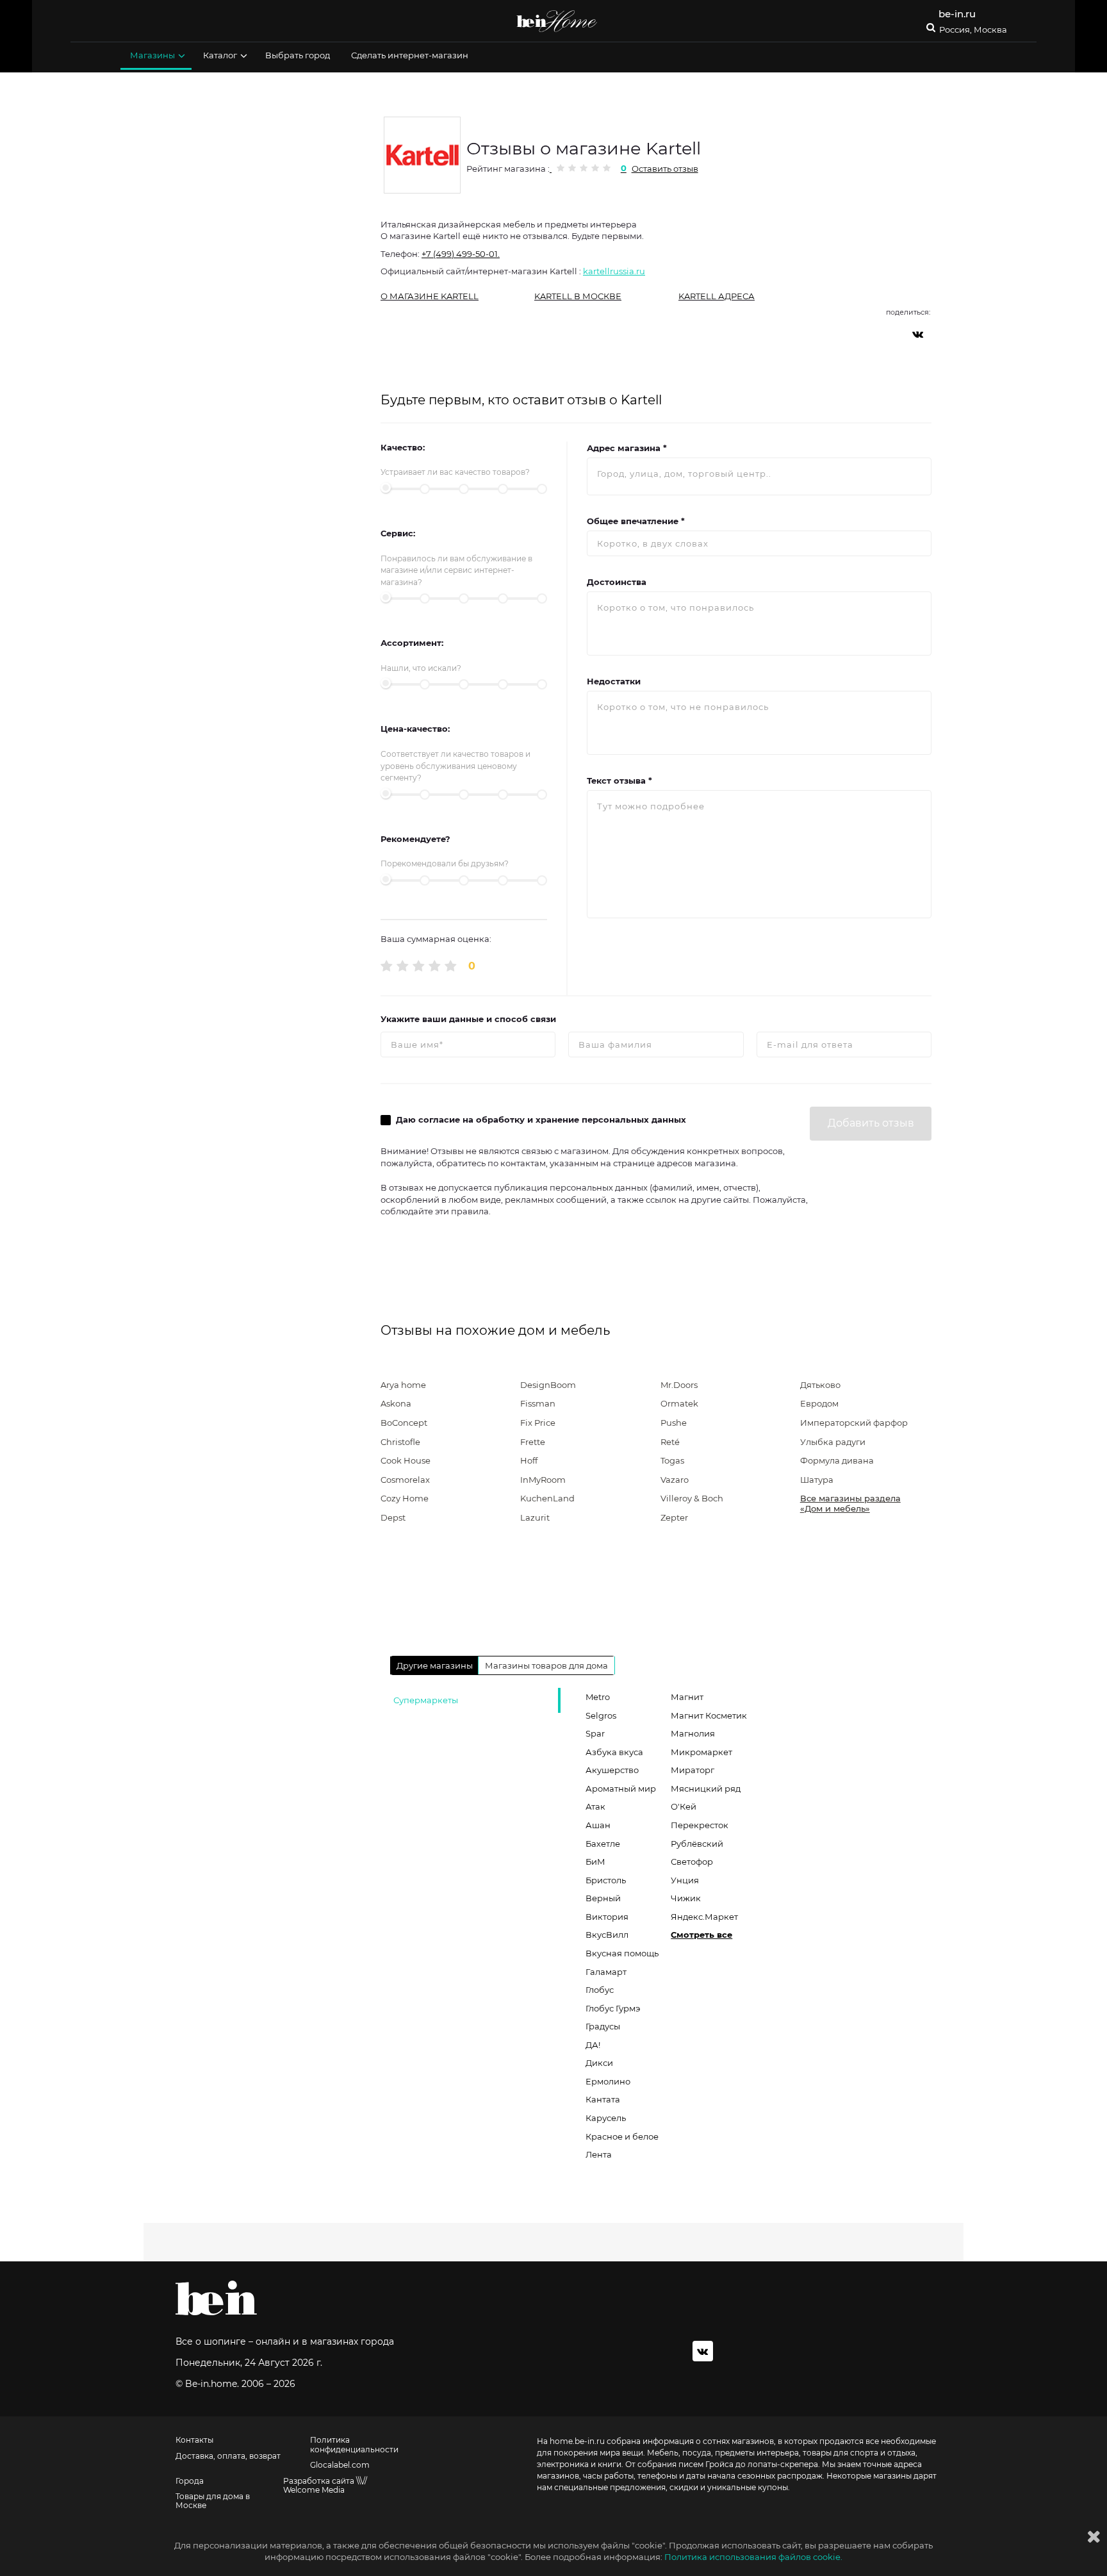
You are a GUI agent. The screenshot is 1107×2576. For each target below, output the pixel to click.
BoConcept (404, 1423)
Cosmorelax (405, 1480)
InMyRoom (543, 1480)
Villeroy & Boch (692, 1498)
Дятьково (820, 1385)
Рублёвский (697, 1844)
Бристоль (606, 1880)
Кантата (603, 2099)
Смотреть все (701, 1935)
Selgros (601, 1715)
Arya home (403, 1385)
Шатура (817, 1480)
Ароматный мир (621, 1788)
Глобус (600, 1990)
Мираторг (693, 1770)
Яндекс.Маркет (704, 1917)
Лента (599, 2154)
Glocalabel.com (340, 2465)
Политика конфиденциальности (354, 2445)
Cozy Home (405, 1498)
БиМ (595, 1862)
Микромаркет (701, 1752)
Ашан (598, 1825)
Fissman (538, 1403)
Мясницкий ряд (706, 1788)
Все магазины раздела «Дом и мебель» (850, 1503)
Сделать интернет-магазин (410, 55)
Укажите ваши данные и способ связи (468, 1019)
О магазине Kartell (430, 296)
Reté (670, 1442)
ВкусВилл (607, 1935)
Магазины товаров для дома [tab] (546, 1665)
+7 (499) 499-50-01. (461, 254)
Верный (603, 1898)
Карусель (606, 2118)
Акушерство (612, 1770)
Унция (685, 1880)
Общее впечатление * (636, 521)
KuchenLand (547, 1498)
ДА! (593, 2045)
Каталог (220, 55)
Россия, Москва (973, 30)
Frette (533, 1442)
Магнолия (693, 1733)
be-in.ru (957, 14)
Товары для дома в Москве (213, 2501)
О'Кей (684, 1806)
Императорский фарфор (854, 1423)
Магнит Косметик (709, 1715)
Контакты (194, 2440)
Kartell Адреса (717, 296)
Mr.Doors (679, 1385)
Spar (595, 1733)
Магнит (687, 1697)
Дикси (599, 2063)
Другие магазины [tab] (435, 1665)
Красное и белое (622, 2136)
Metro (598, 1697)
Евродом (819, 1403)
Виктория (607, 1917)
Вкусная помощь (622, 1953)
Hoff (529, 1460)
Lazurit (535, 1517)
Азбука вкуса (614, 1752)
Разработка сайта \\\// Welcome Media (325, 2486)
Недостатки (614, 681)
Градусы (603, 2026)
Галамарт (606, 1972)
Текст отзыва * (619, 780)
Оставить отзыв (665, 169)
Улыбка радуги (833, 1442)
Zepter (674, 1517)
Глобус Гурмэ (613, 2008)
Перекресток (700, 1825)
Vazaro (675, 1480)
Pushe (674, 1423)
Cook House (406, 1460)
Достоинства (617, 582)
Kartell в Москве (578, 296)
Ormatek (679, 1403)
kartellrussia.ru (614, 271)
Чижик (686, 1898)
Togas (672, 1460)
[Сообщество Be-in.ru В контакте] (703, 2351)
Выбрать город (298, 55)
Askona (396, 1403)
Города (190, 2481)
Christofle (400, 1442)
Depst (393, 1517)
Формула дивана (837, 1460)
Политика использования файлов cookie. (753, 2557)
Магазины (152, 55)
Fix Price (538, 1423)
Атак (595, 1806)
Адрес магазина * (627, 448)
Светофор (692, 1862)
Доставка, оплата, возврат (228, 2456)
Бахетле (603, 1844)
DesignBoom (548, 1385)
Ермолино (608, 2081)
